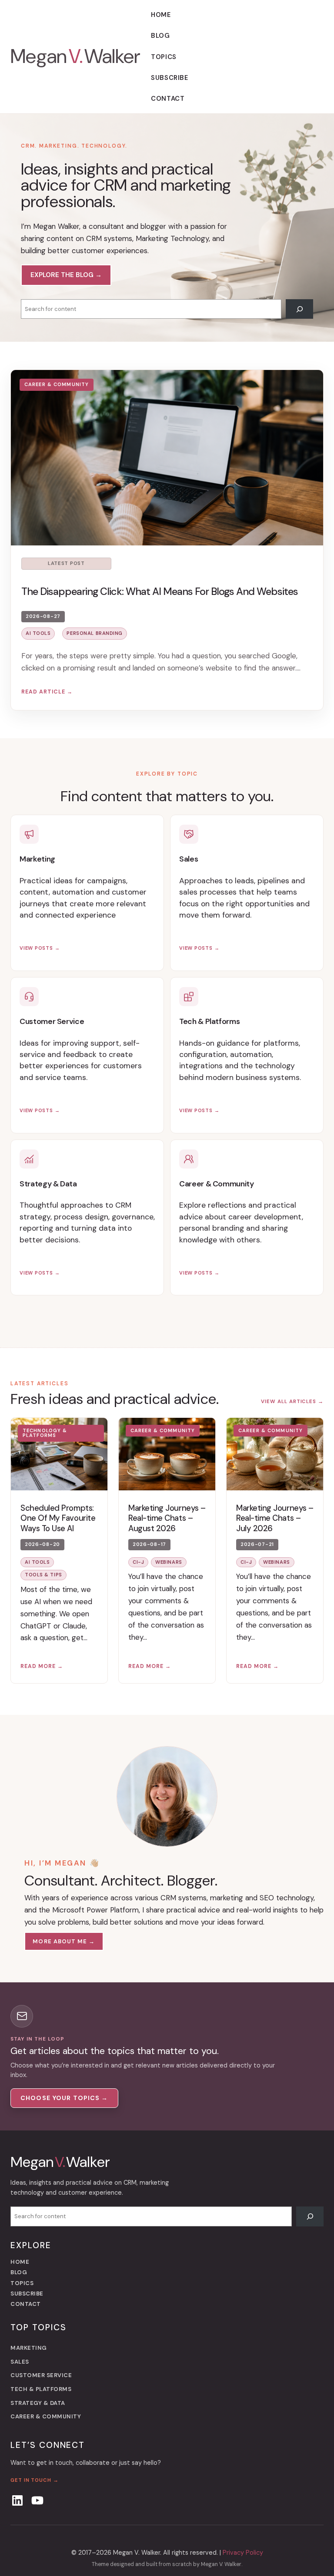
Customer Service (52, 1021)
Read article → (47, 692)
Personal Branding (95, 633)
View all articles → (292, 1402)
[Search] (299, 309)
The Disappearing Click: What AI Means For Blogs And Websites (160, 591)
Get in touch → (35, 2480)
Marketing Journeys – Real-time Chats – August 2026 (167, 1519)
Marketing (37, 859)
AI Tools (38, 633)
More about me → (64, 1941)
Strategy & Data (48, 1184)
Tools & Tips (43, 1575)
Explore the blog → (66, 275)
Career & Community (57, 384)
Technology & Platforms (45, 1433)
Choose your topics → (64, 2098)
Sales (189, 859)
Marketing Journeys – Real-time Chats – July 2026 (275, 1519)
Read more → (42, 1666)
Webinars (169, 1562)
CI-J (138, 1562)
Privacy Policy (243, 2553)
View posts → (40, 946)
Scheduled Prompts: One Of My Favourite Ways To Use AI (58, 1519)
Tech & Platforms (209, 1021)
